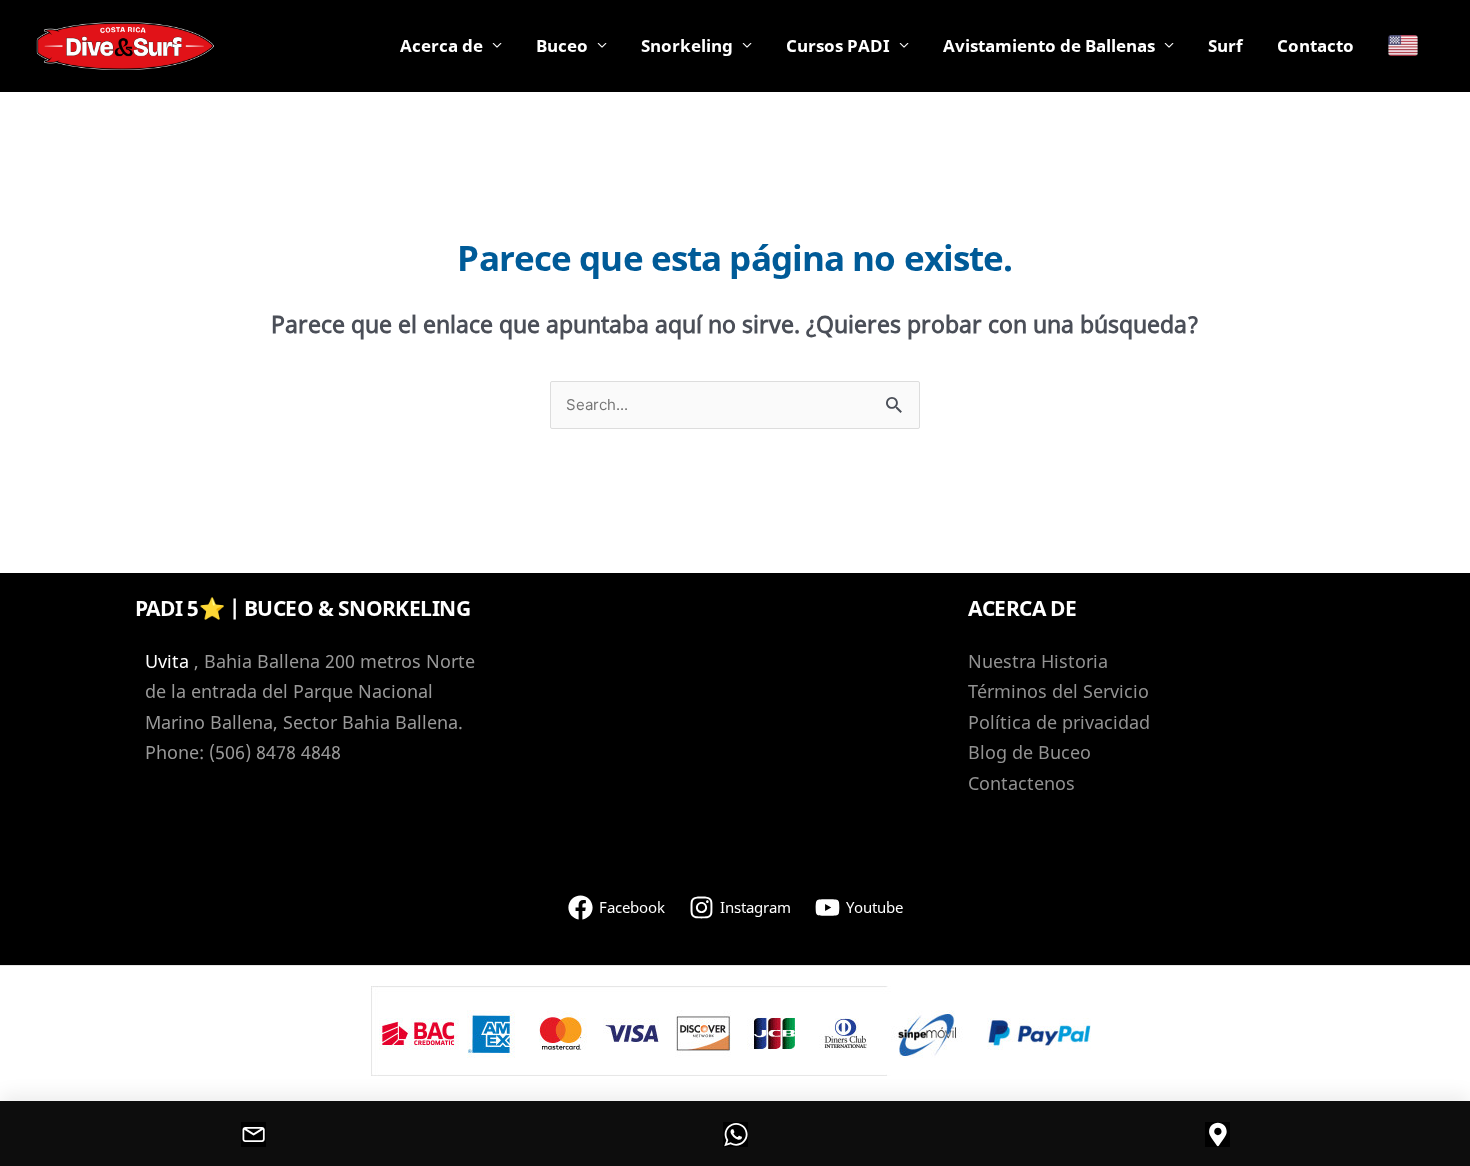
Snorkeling (687, 45)
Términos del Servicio (1058, 691)
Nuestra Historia (1038, 661)
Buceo (562, 45)
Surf (1225, 45)
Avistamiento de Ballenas (1049, 45)
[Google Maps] (1217, 1134)
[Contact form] (253, 1134)
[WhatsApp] (735, 1134)
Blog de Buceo (1029, 752)
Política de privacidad (1059, 722)
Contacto (1315, 45)
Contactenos (1021, 783)
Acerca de (441, 45)
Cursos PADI (838, 45)
